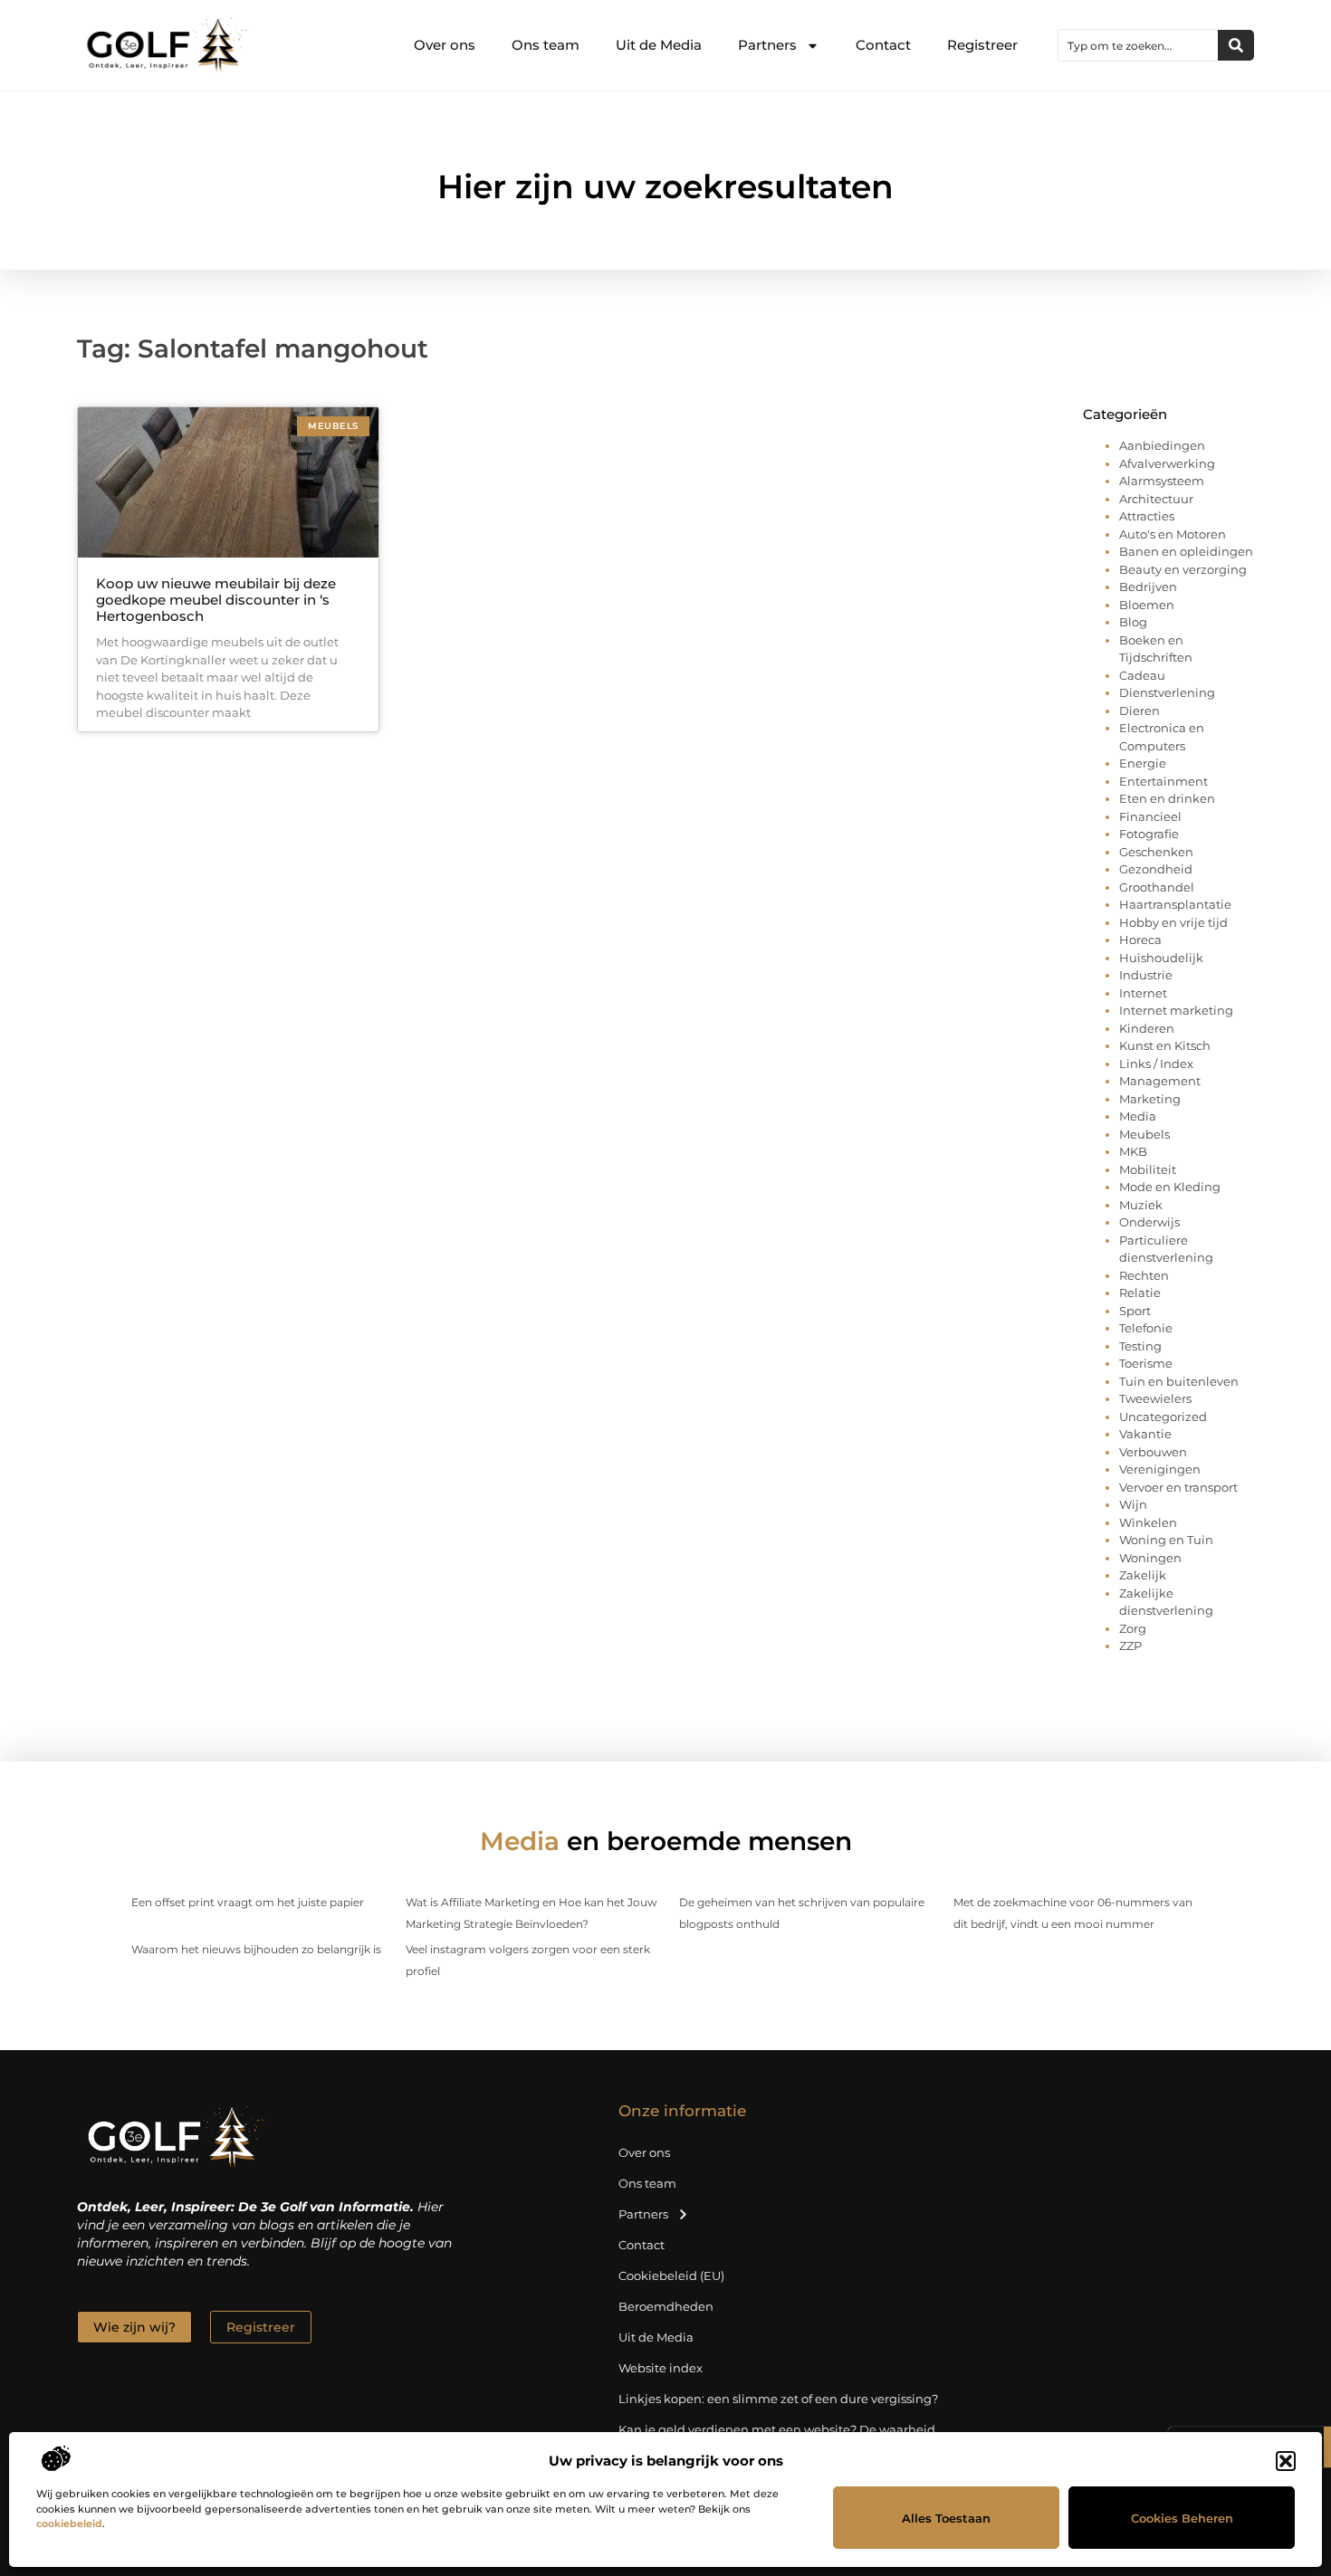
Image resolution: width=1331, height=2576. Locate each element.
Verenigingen (1160, 1469)
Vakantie (1145, 1434)
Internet (1143, 993)
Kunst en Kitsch (1165, 1045)
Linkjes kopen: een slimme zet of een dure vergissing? (778, 2399)
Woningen (1150, 1558)
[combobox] (1138, 45)
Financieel (1150, 816)
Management (1160, 1081)
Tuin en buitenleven (1179, 1381)
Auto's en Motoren (1173, 534)
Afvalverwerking (1167, 463)
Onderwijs (1149, 1222)
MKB (1133, 1151)
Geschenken (1156, 852)
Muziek (1141, 1205)
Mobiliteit (1148, 1169)
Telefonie (1146, 1328)
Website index (661, 2368)
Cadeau (1142, 675)
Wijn (1133, 1504)
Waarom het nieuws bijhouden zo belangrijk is (256, 1949)
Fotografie (1149, 834)
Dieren (1139, 711)
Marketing (1150, 1099)
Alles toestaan (946, 2518)
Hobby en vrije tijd (1173, 922)
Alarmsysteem (1162, 481)
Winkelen (1148, 1522)
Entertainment (1163, 781)
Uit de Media (659, 45)
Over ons (445, 45)
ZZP (1130, 1646)
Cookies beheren (1182, 2518)
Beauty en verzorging (1183, 569)
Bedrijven (1148, 587)
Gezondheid (1156, 869)
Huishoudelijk (1161, 958)
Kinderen (1147, 1028)
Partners (767, 45)
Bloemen (1147, 605)
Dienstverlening (1167, 692)
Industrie (1146, 975)
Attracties (1147, 516)
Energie (1143, 763)
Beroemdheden (666, 2306)
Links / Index (1156, 1064)
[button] (1286, 2461)
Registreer (982, 45)
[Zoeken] (1236, 45)
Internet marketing (1176, 1010)
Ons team (546, 45)
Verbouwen (1153, 1452)
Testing (1140, 1346)
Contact (883, 45)
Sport (1135, 1311)
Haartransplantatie (1175, 904)
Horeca (1140, 940)
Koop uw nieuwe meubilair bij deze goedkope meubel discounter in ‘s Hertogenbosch (216, 600)
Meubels (1144, 1134)
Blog (1133, 622)
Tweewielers (1155, 1398)
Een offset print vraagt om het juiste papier (248, 1902)
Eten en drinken (1167, 798)
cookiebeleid (69, 2524)
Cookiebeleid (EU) (671, 2275)
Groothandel (1157, 887)
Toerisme (1146, 1363)
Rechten (1144, 1275)
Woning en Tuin (1166, 1540)
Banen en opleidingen (1186, 551)
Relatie (1140, 1293)
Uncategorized (1163, 1417)
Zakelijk (1143, 1575)
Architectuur (1156, 499)
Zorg (1133, 1628)
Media (1138, 1116)
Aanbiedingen (1162, 445)
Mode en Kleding (1170, 1187)
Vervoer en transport (1178, 1487)
